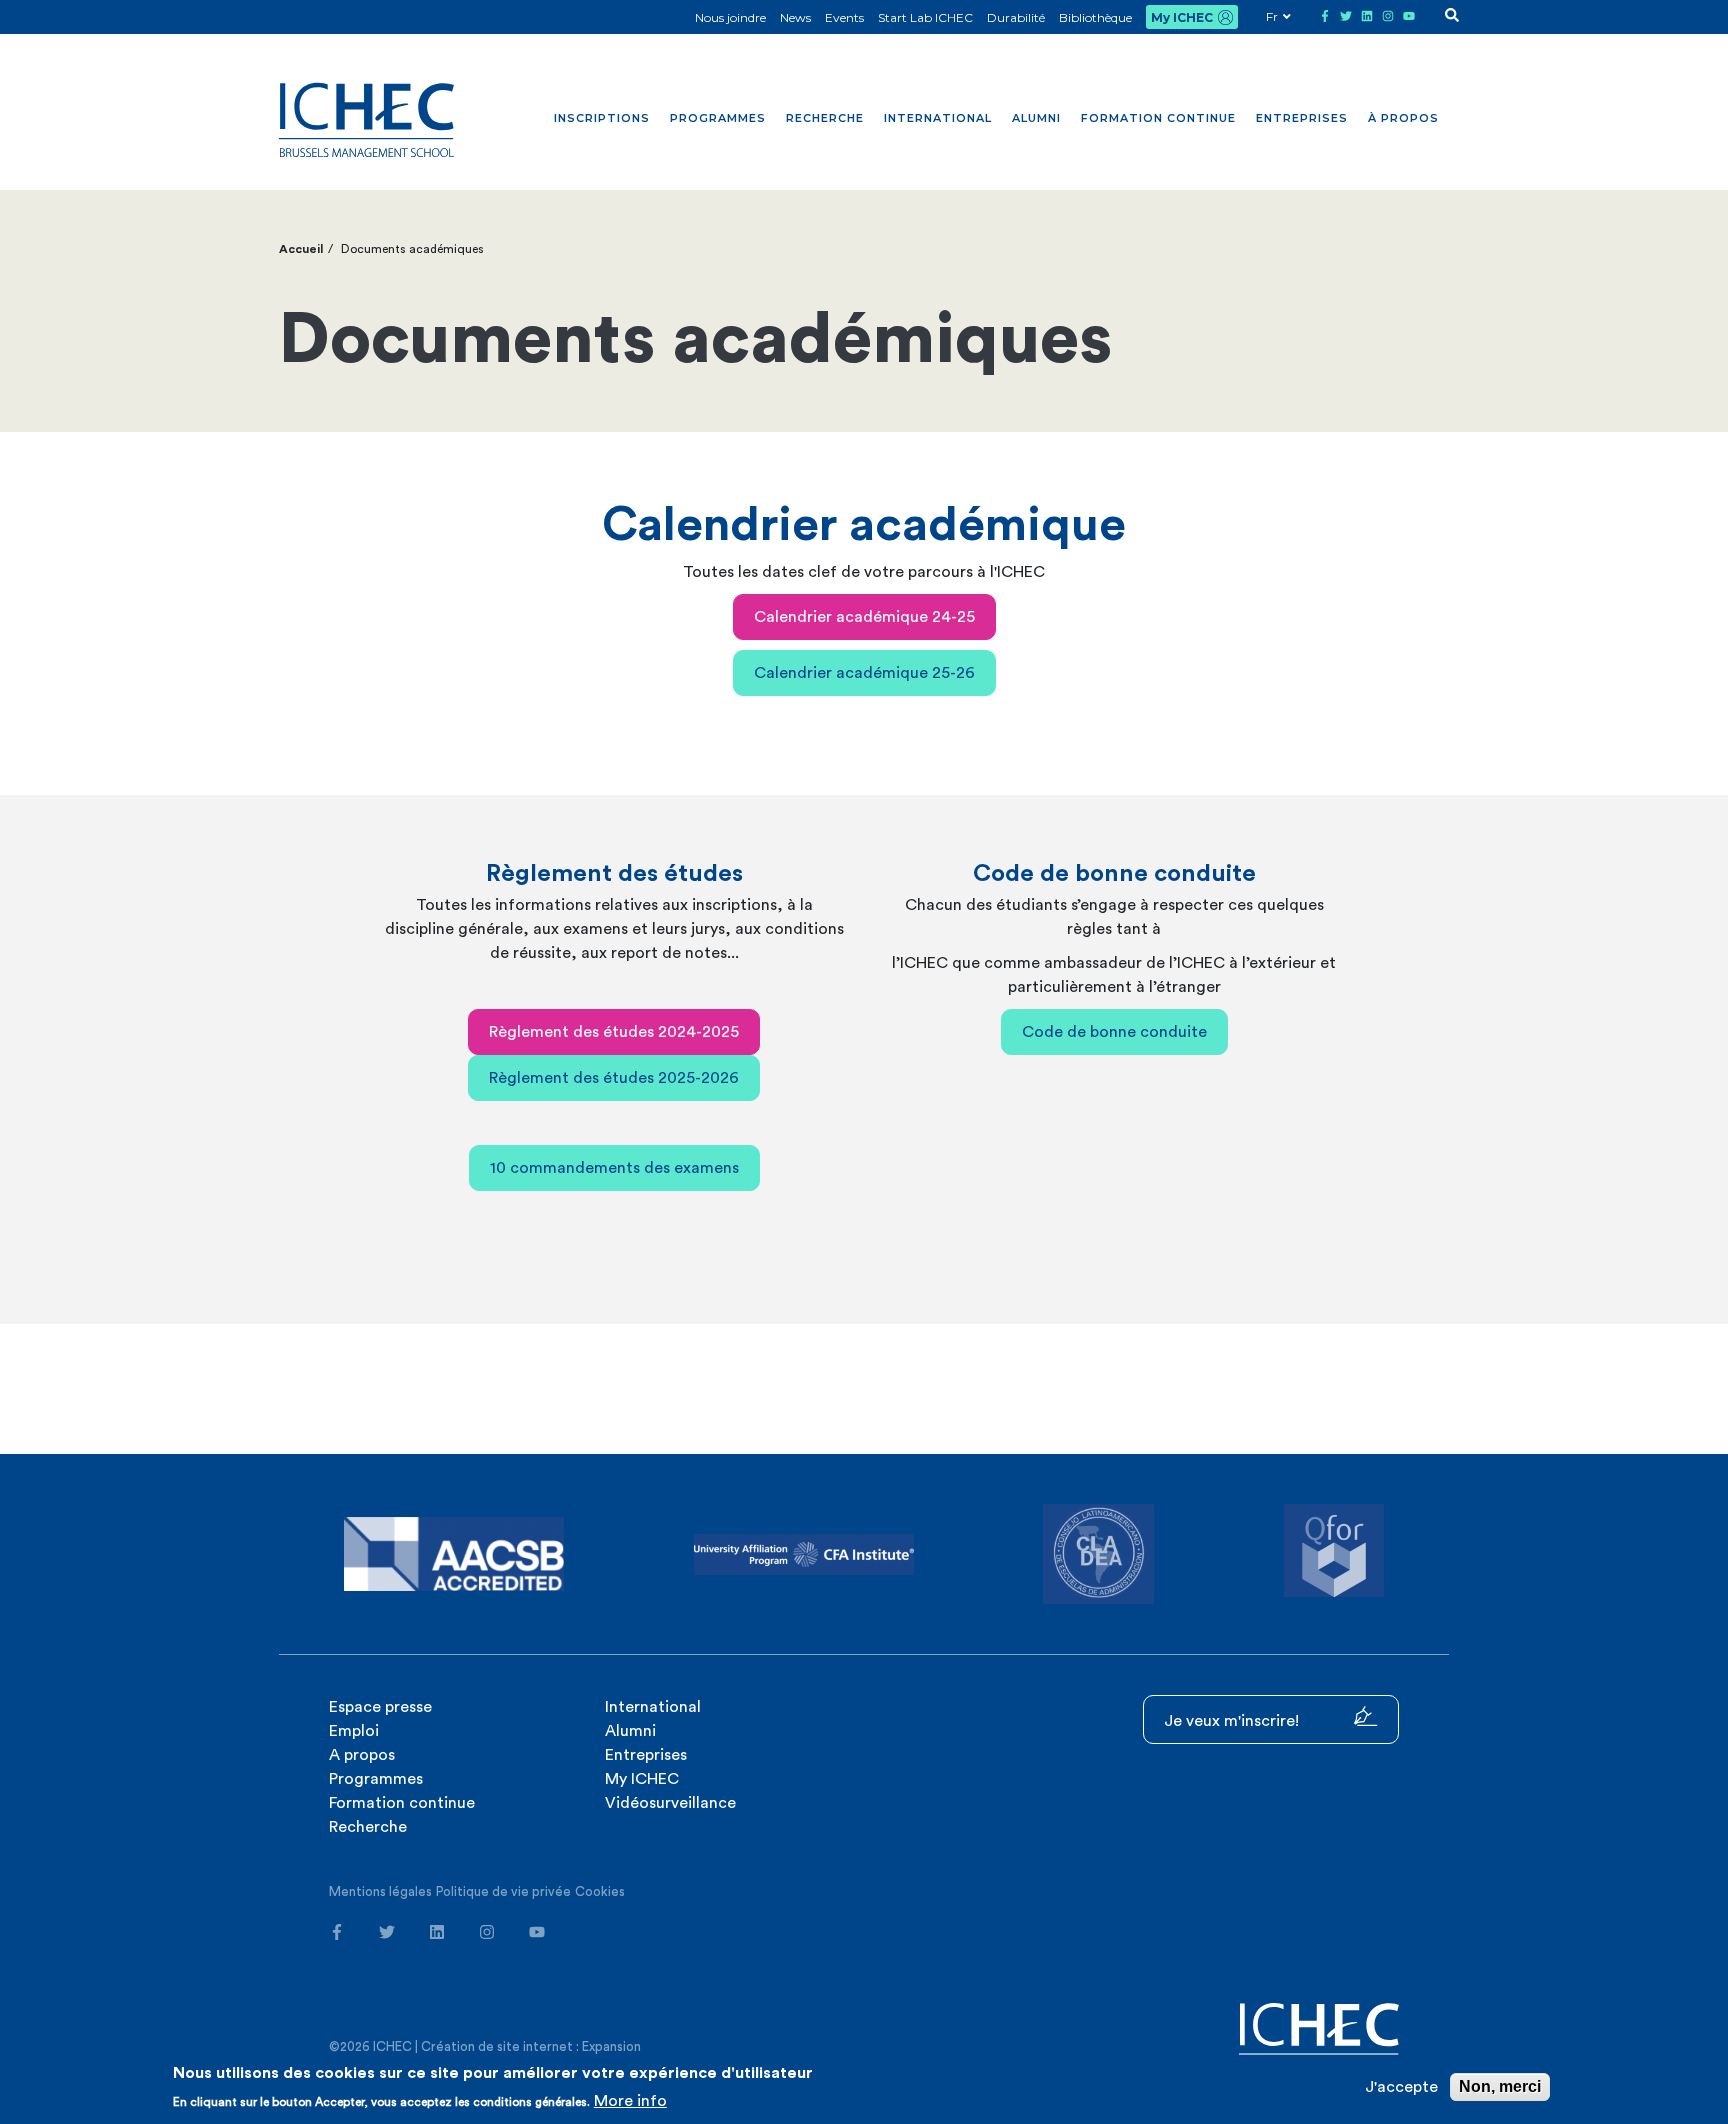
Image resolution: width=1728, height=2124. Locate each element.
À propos (1403, 118)
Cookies (600, 1891)
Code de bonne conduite (1114, 1032)
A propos (362, 1755)
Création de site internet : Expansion (531, 2046)
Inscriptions (602, 118)
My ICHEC (1182, 17)
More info (630, 2101)
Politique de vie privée (503, 1891)
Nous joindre (730, 17)
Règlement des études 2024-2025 (614, 1032)
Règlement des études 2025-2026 (614, 1078)
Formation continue (1158, 118)
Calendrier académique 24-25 (864, 617)
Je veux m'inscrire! (1233, 1721)
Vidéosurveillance (670, 1803)
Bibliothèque (1095, 17)
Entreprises (1302, 118)
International (938, 118)
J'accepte (1401, 2087)
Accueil (301, 249)
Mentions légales (380, 1891)
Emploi (354, 1731)
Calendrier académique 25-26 (864, 673)
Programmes (718, 118)
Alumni (1036, 118)
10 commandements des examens (614, 1168)
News (795, 17)
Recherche (825, 118)
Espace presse (380, 1707)
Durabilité (1016, 17)
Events (844, 17)
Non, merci (1500, 2086)
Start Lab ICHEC (925, 17)
